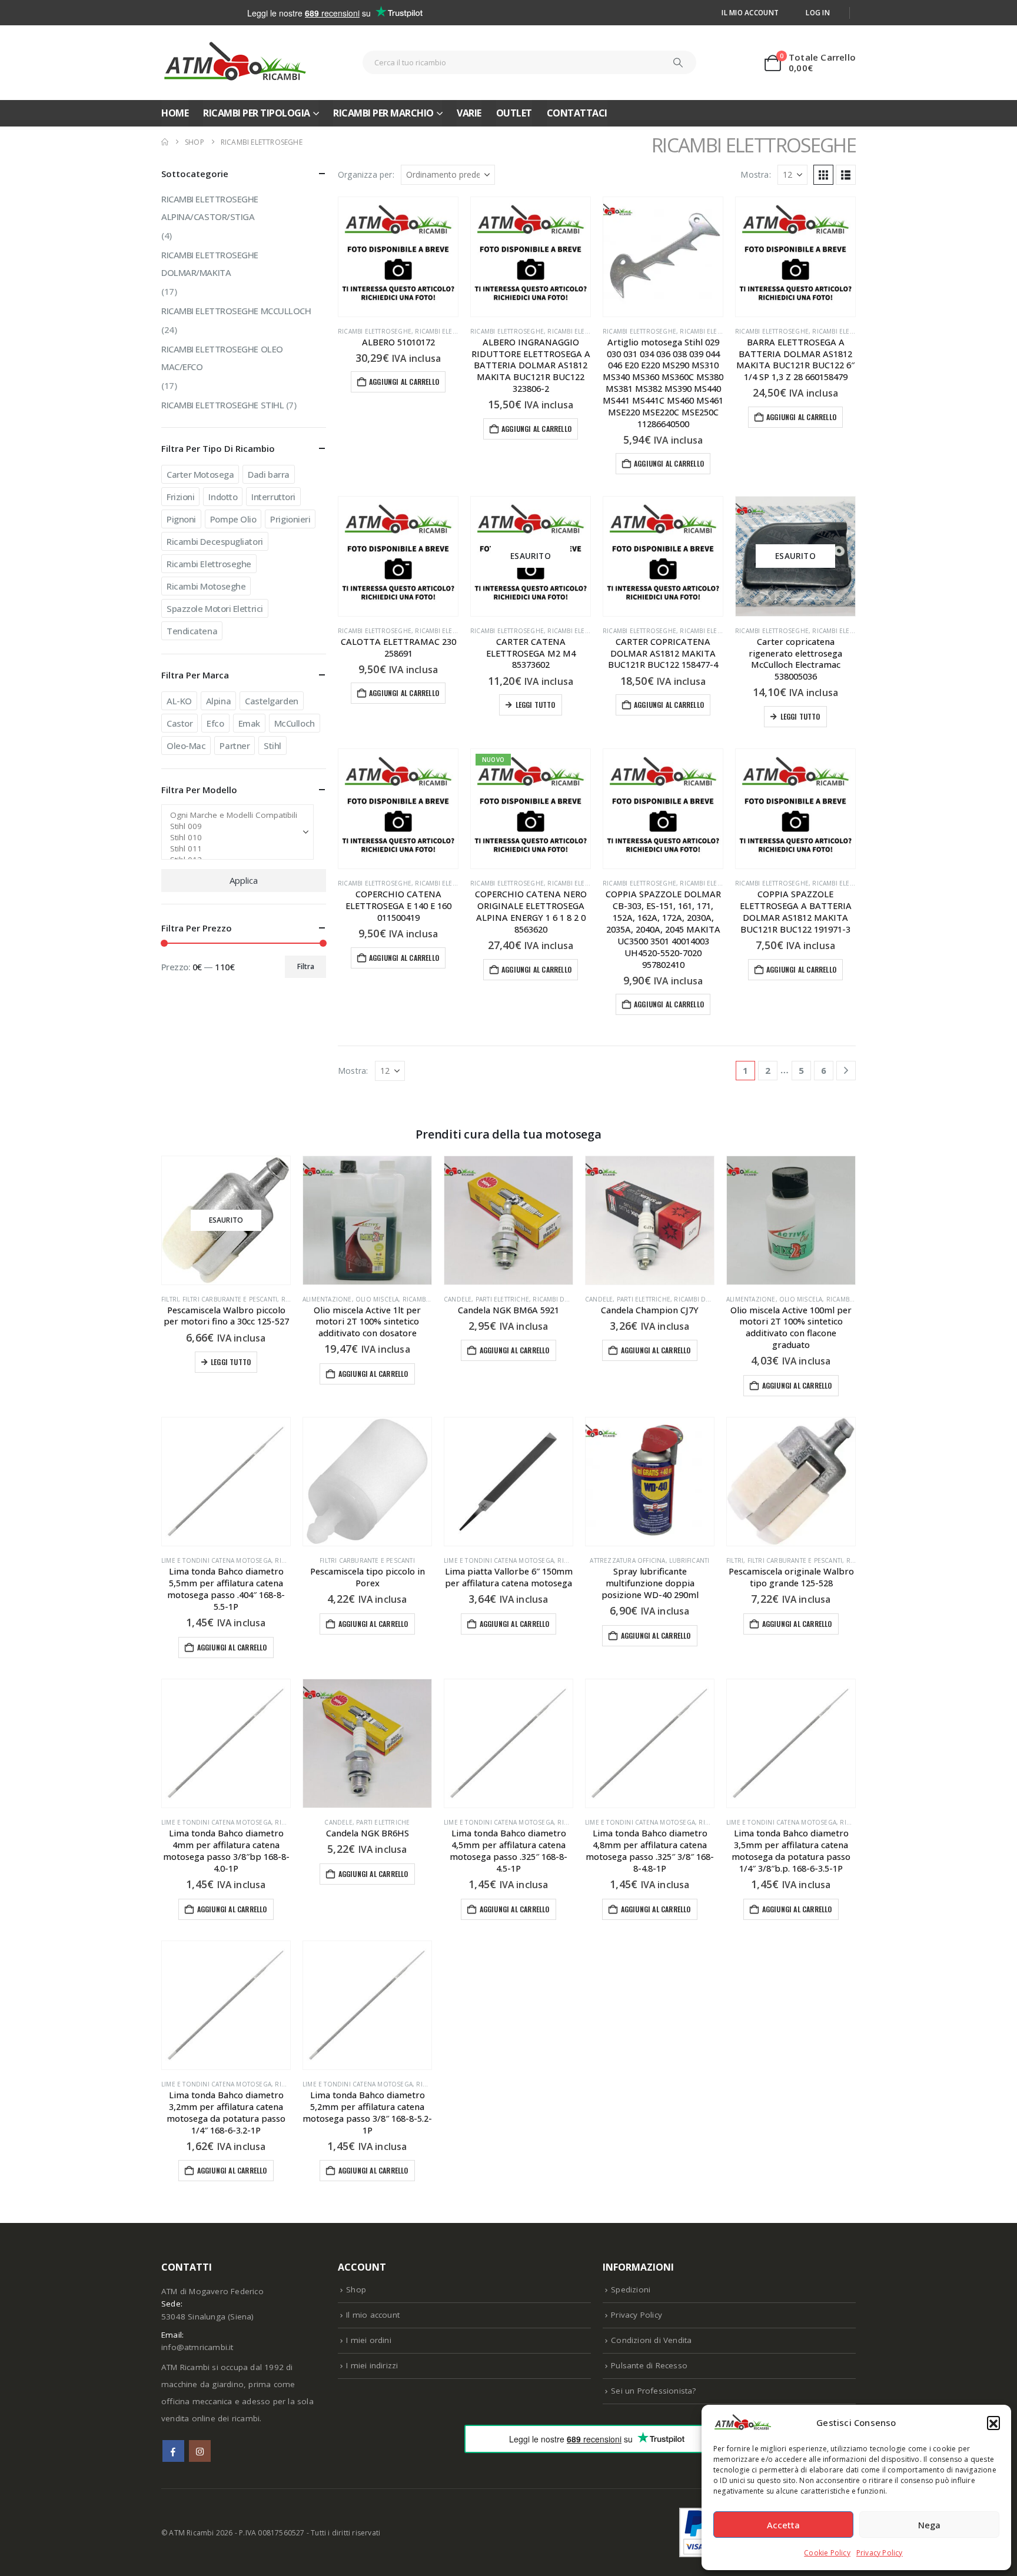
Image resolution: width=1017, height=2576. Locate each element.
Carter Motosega (200, 474)
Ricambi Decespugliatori (215, 541)
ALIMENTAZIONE (327, 1299)
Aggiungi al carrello (404, 382)
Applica (244, 880)
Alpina (218, 701)
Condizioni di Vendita (651, 2340)
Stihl (272, 745)
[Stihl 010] (234, 838)
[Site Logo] (235, 63)
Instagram (200, 2451)
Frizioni (180, 497)
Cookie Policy (827, 2553)
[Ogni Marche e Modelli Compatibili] (234, 815)
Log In (818, 12)
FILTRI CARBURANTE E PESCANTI (230, 1299)
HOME (175, 113)
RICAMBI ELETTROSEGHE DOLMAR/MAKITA (210, 264)
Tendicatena (192, 631)
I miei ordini (369, 2340)
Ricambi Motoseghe (206, 586)
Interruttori (273, 497)
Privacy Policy (880, 2553)
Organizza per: (366, 174)
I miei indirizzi (372, 2365)
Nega (929, 2525)
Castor (180, 723)
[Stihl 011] (234, 849)
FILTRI (170, 1299)
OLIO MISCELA (377, 1299)
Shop (356, 2289)
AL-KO (179, 701)
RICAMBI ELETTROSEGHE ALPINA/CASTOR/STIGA (210, 208)
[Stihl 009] (234, 826)
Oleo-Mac (186, 745)
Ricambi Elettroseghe (209, 564)
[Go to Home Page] (165, 142)
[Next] (846, 1071)
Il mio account (750, 12)
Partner (235, 745)
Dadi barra (269, 474)
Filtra (306, 966)
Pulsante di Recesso (649, 2365)
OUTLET (514, 113)
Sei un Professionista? (653, 2391)
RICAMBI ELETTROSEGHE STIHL (222, 405)
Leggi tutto (536, 705)
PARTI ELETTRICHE (502, 1299)
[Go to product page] (398, 257)
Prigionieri (290, 519)
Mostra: (755, 174)
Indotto (223, 497)
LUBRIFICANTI (689, 1560)
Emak (249, 723)
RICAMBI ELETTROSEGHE (375, 331)
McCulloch (295, 723)
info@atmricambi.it (197, 2347)
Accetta (783, 2525)
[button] (993, 2422)
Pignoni (181, 519)
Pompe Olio (233, 519)
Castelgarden (272, 701)
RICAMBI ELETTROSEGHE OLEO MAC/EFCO (222, 358)
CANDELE (458, 1299)
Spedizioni (631, 2289)
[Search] (678, 62)
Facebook (173, 2451)
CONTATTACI (577, 113)
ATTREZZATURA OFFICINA (627, 1560)
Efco (215, 723)
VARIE (469, 113)
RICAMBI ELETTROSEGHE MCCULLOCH (236, 311)
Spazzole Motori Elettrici (215, 608)
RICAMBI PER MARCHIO (383, 113)
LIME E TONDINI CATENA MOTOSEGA (216, 1560)
